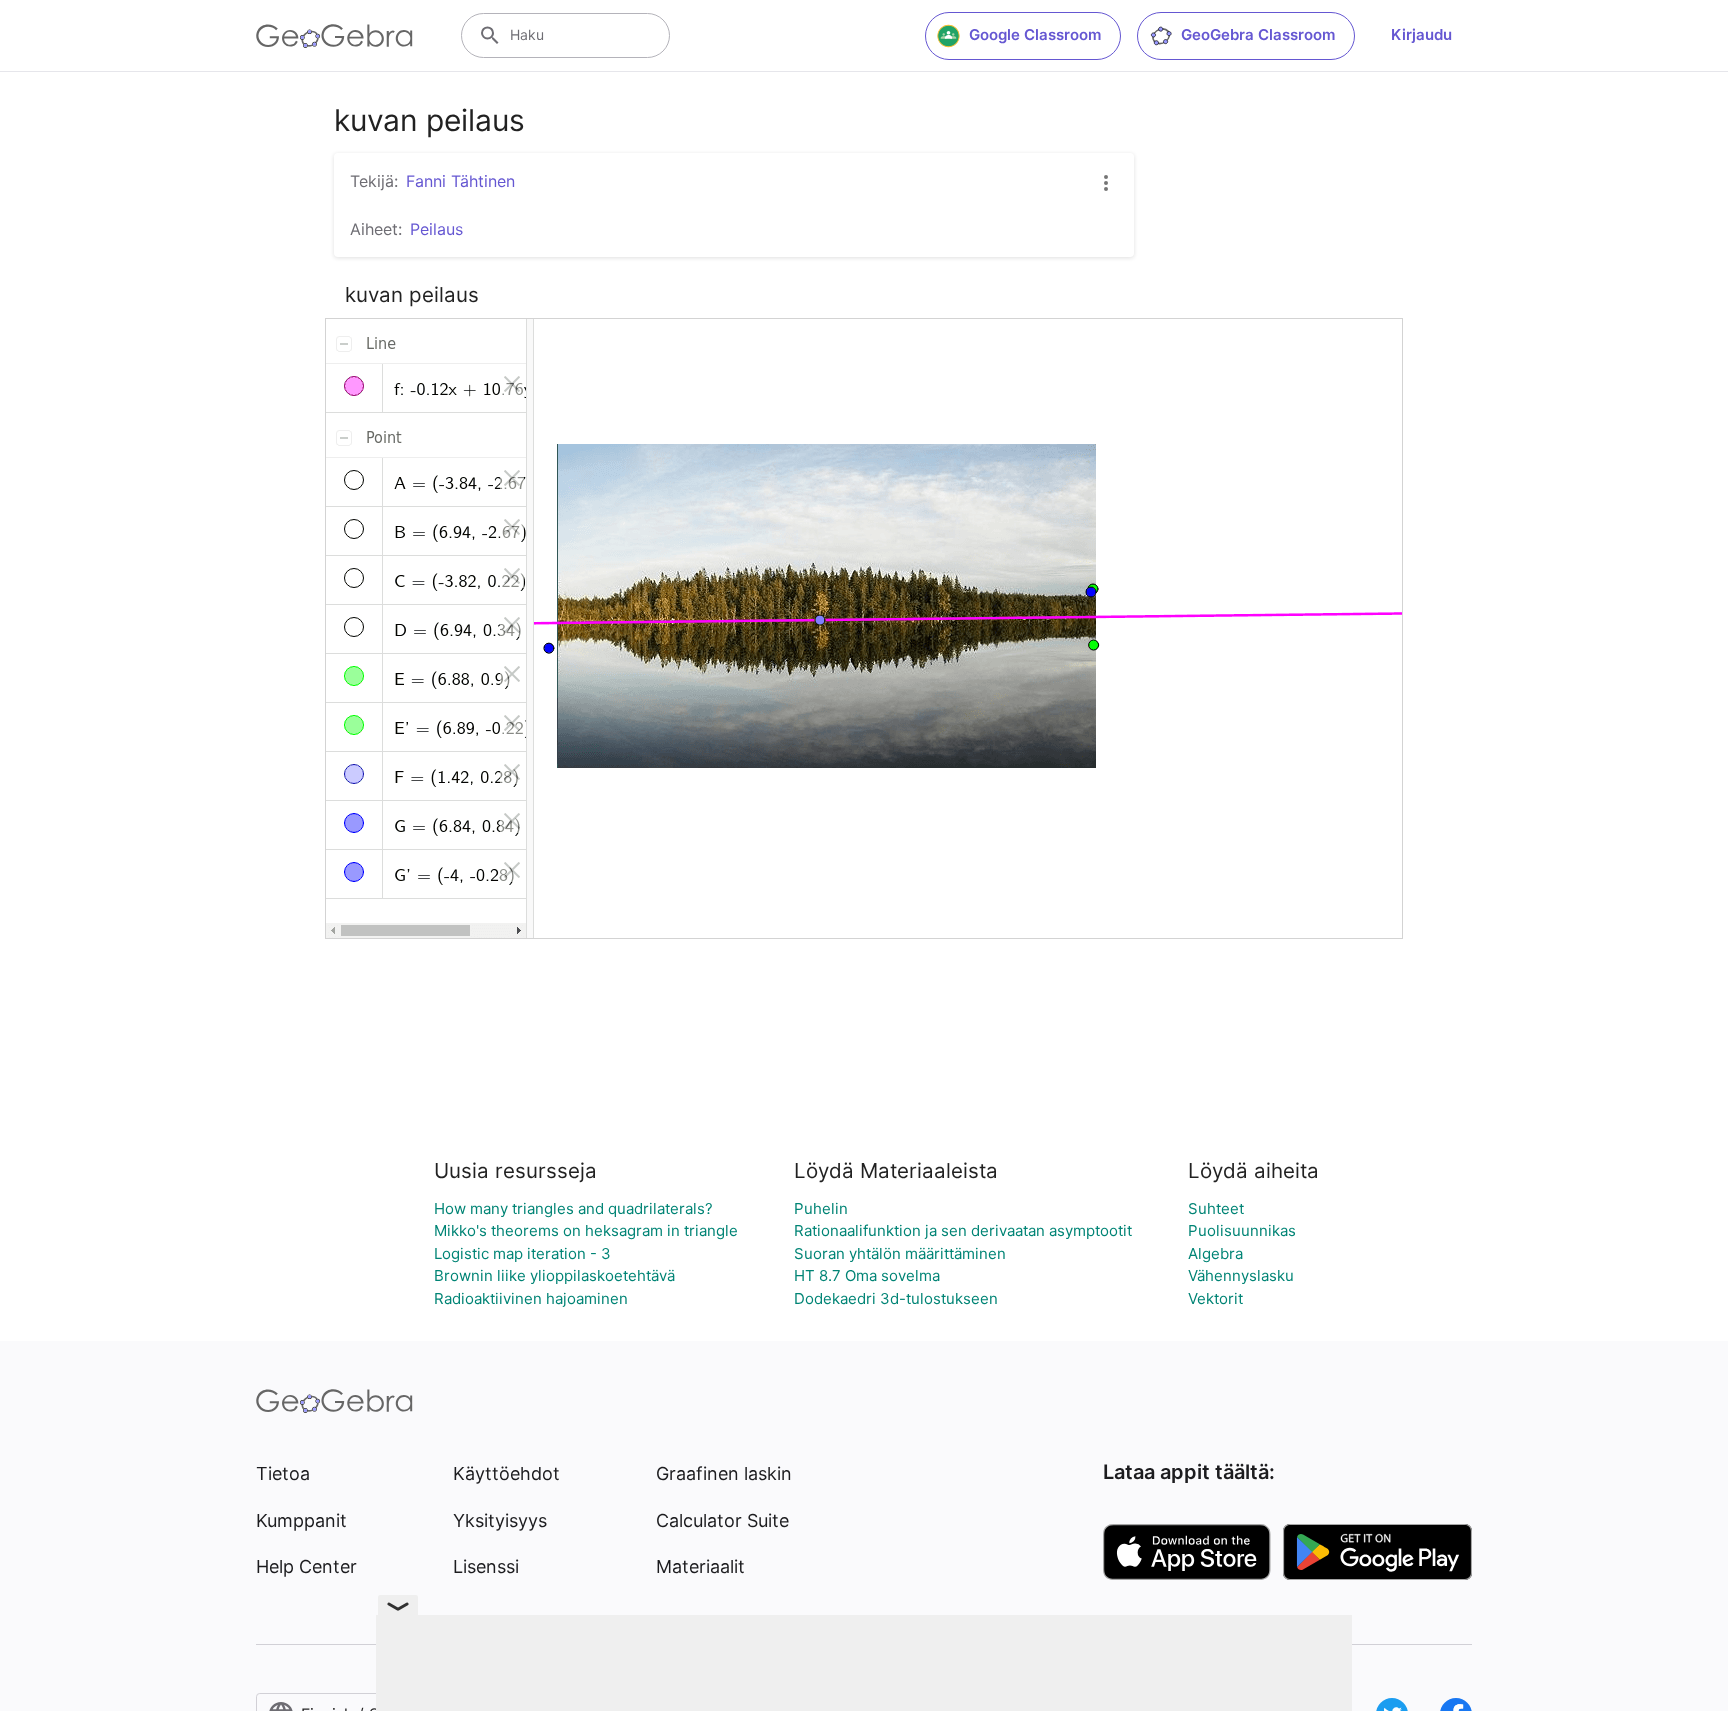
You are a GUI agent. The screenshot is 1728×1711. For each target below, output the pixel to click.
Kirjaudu (1421, 34)
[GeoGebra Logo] (334, 36)
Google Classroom (1035, 34)
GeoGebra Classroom (1258, 34)
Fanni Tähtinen (460, 181)
